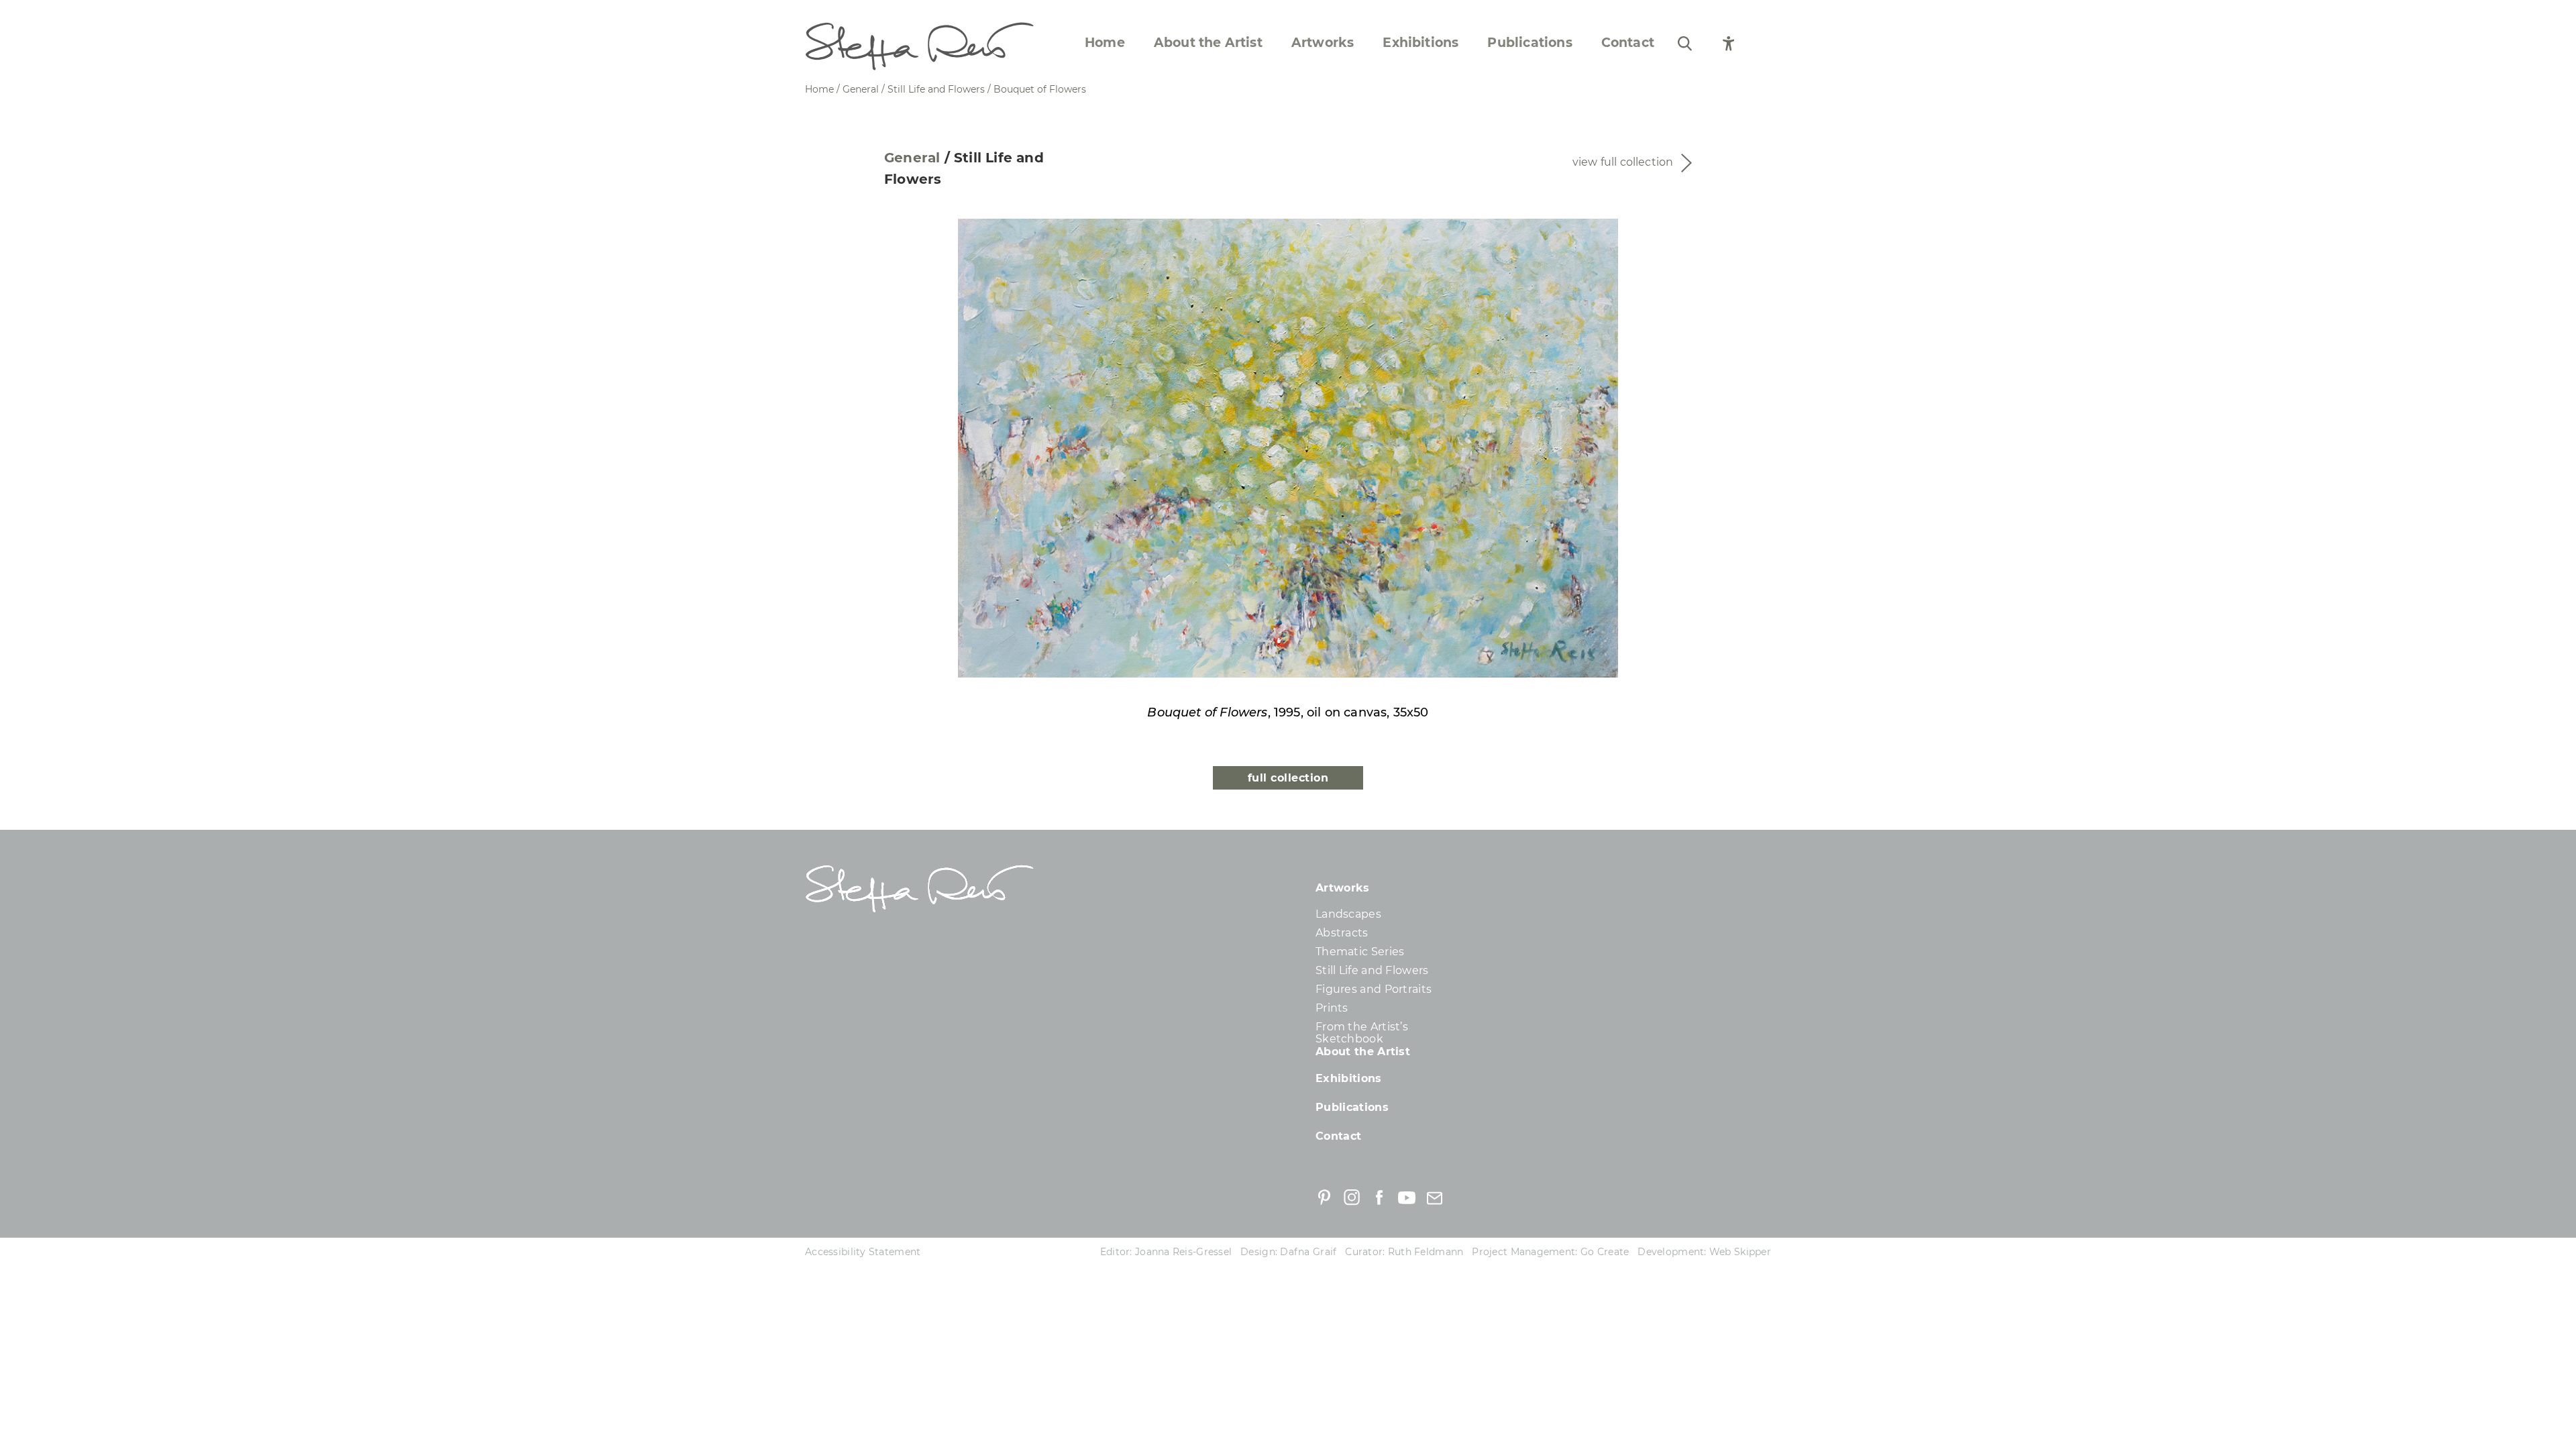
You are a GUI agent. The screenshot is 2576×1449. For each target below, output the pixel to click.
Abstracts (1342, 933)
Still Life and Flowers (1372, 970)
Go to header (854, 844)
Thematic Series (1360, 952)
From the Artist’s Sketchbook (1362, 1033)
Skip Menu (42, 14)
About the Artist (1208, 43)
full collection (1288, 778)
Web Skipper (1740, 1252)
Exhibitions (1420, 43)
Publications (1529, 43)
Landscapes (1348, 914)
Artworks (1323, 43)
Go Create (1605, 1252)
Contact (1628, 43)
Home (1105, 43)
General (912, 158)
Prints (1332, 1008)
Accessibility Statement (863, 1252)
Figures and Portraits (1374, 989)
